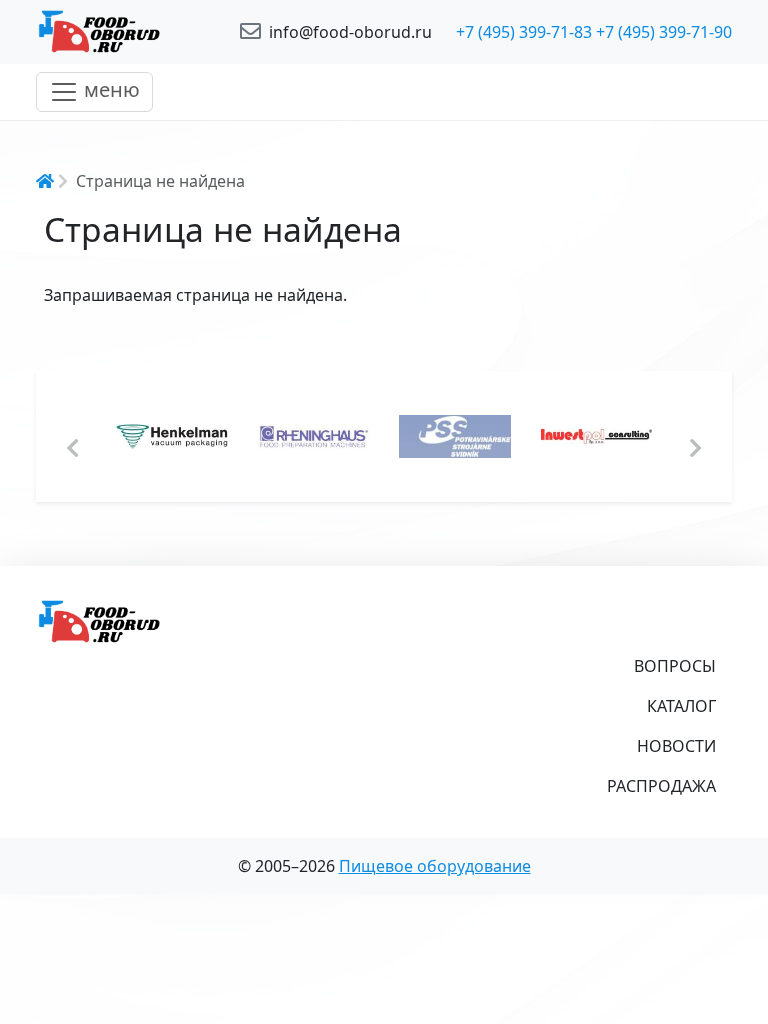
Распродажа (661, 786)
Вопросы (675, 666)
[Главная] (126, 32)
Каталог (681, 706)
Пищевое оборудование (435, 866)
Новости (676, 746)
